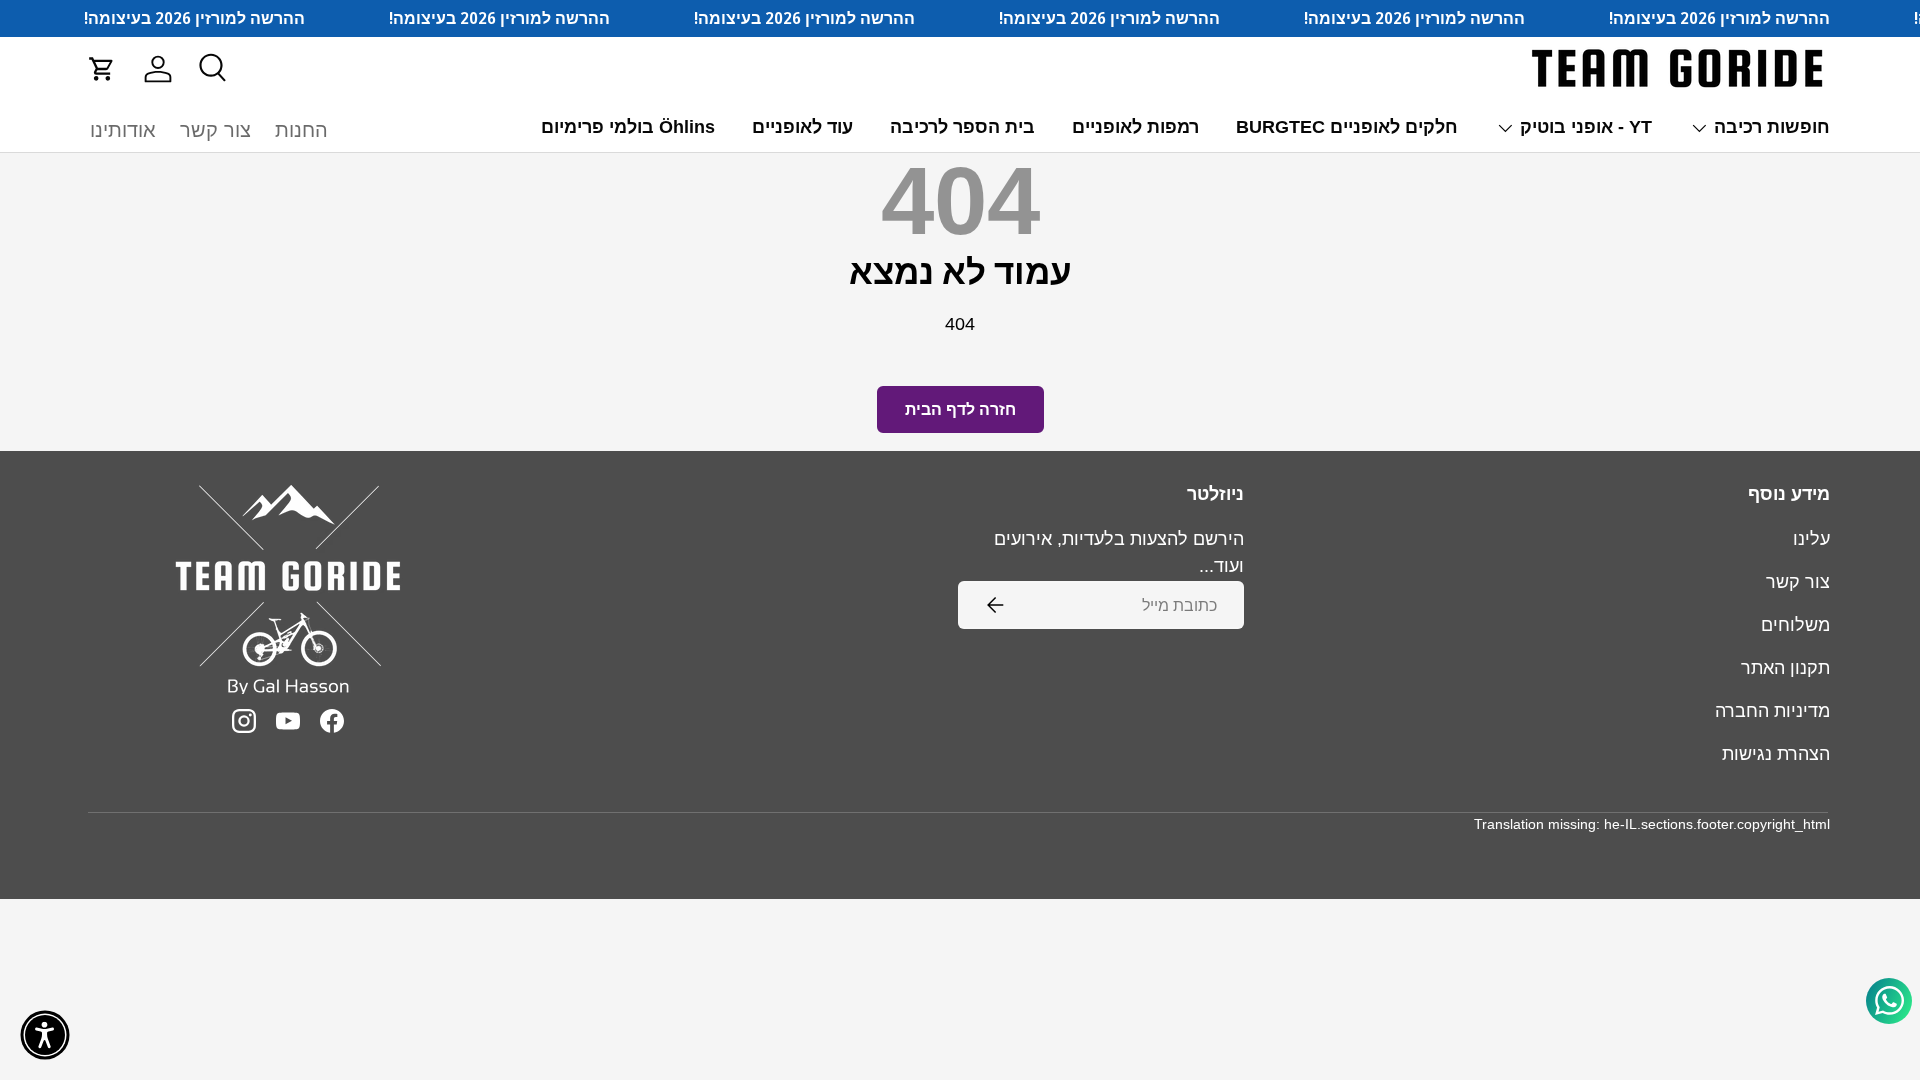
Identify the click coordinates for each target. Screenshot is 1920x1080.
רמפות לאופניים (1135, 127)
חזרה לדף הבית (960, 409)
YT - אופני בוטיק (1586, 127)
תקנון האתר (1785, 668)
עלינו (1811, 539)
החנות (301, 130)
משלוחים (1795, 625)
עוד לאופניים (802, 127)
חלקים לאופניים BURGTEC (1347, 127)
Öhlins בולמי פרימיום (628, 127)
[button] (102, 69)
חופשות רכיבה (1772, 127)
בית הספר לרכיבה (962, 127)
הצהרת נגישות (1776, 754)
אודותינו (123, 130)
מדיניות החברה (1772, 711)
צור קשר (215, 130)
